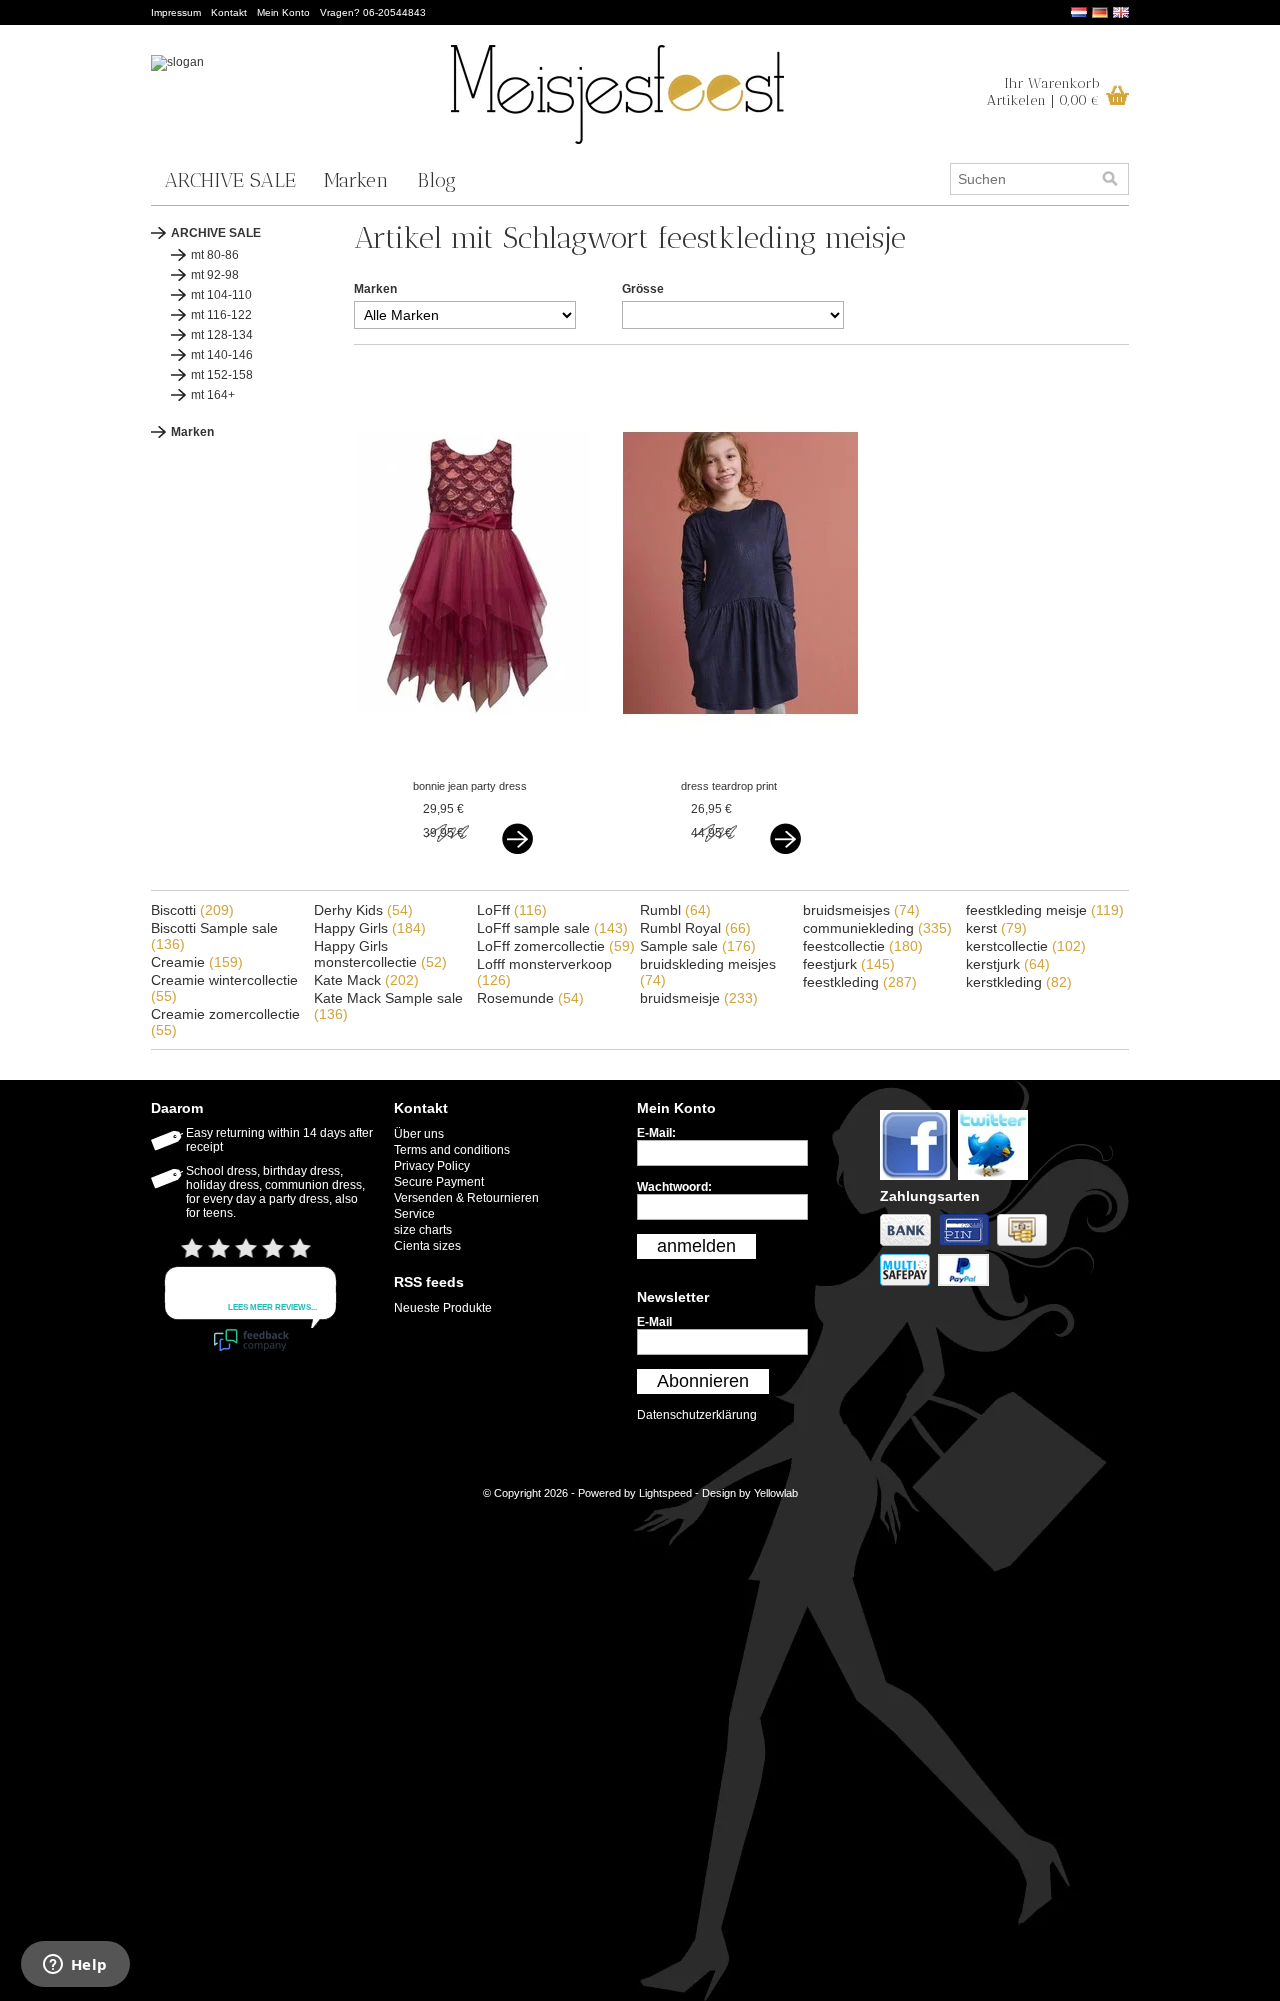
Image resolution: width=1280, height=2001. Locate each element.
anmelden (696, 1246)
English (1121, 12)
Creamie (197, 962)
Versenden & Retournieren (466, 1198)
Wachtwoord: (674, 1187)
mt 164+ (213, 395)
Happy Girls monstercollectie (380, 954)
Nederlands (1079, 12)
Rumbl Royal (695, 928)
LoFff (512, 910)
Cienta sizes (427, 1246)
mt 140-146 (222, 355)
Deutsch (1100, 12)
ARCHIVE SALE (230, 180)
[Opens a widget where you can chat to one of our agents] (75, 1966)
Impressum (176, 12)
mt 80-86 (215, 255)
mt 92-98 (215, 275)
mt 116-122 (221, 315)
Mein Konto (283, 12)
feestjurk (849, 964)
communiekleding (877, 928)
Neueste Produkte (443, 1308)
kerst (996, 928)
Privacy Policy (432, 1166)
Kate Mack (366, 980)
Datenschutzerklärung (697, 1415)
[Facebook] (919, 1181)
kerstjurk (1008, 964)
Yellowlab (776, 1493)
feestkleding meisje (1045, 910)
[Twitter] (995, 1181)
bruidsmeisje (699, 998)
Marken (356, 180)
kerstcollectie (1026, 946)
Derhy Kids (363, 910)
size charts (423, 1230)
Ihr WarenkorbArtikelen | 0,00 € (1043, 92)
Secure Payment (439, 1182)
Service (414, 1214)
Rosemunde (530, 998)
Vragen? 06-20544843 (373, 12)
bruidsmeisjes (861, 910)
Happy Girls (370, 928)
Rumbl (675, 910)
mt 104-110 (221, 295)
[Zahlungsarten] (909, 1247)
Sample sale (698, 946)
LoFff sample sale (552, 928)
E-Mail (654, 1322)
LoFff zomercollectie (556, 946)
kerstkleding (1019, 982)
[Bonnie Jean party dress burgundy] (472, 767)
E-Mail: (656, 1133)
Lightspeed (665, 1493)
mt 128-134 (222, 335)
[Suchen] (1110, 179)
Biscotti (192, 910)
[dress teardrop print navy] (740, 767)
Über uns (419, 1134)
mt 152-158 (222, 375)
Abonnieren (703, 1381)
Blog (436, 180)
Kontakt (229, 12)
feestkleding (860, 982)
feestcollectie (863, 946)
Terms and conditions (452, 1150)
